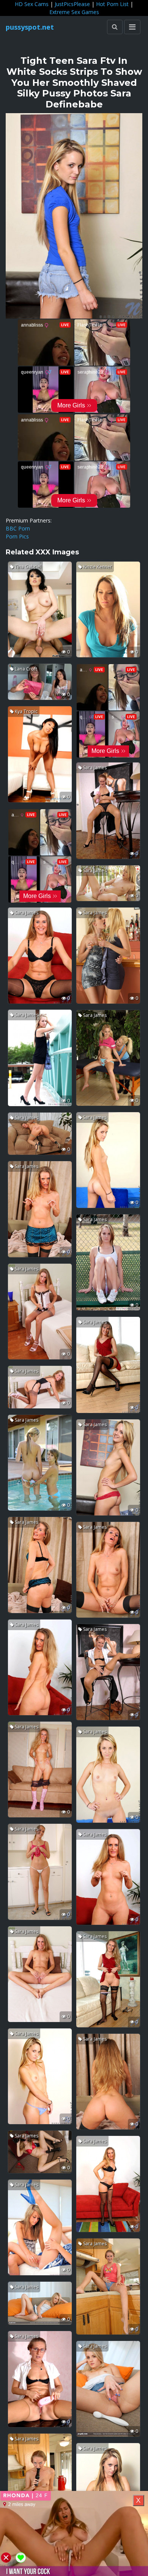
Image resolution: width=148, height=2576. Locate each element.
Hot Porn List (112, 4)
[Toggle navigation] (132, 27)
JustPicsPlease (72, 4)
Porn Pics (17, 536)
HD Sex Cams (32, 4)
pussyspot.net (30, 27)
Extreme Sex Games (74, 12)
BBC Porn (18, 528)
